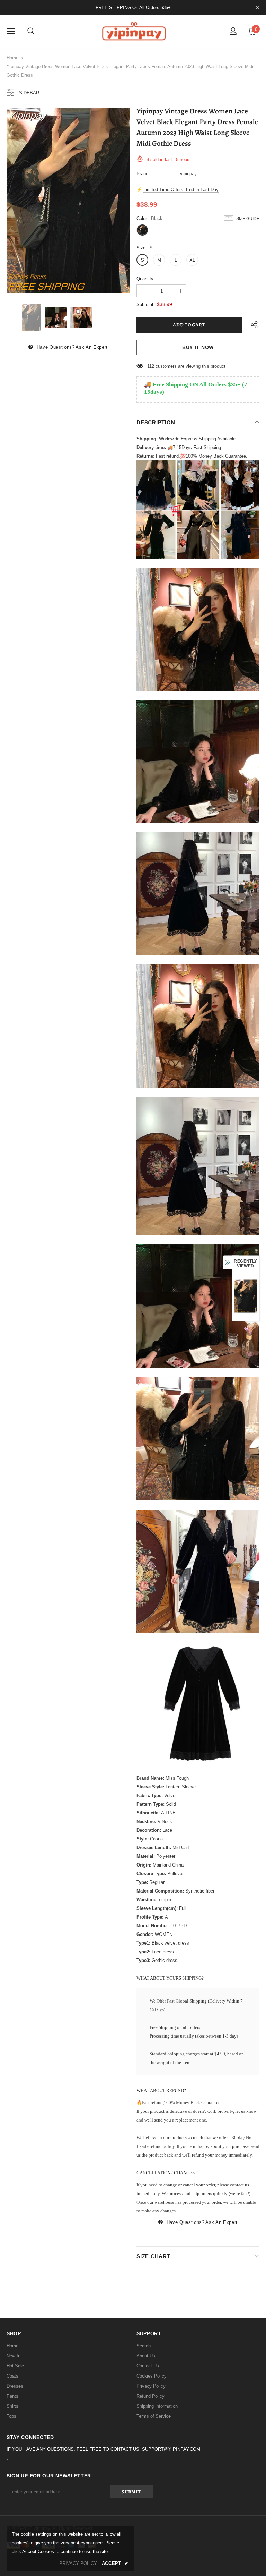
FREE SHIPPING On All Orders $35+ (133, 7)
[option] (68, 201)
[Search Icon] (31, 31)
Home (12, 58)
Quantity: (146, 279)
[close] (257, 8)
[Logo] (133, 31)
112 (151, 366)
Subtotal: (145, 304)
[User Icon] (233, 31)
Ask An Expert (91, 347)
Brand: (143, 174)
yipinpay (188, 174)
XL (192, 260)
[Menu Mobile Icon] (11, 31)
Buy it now (198, 347)
